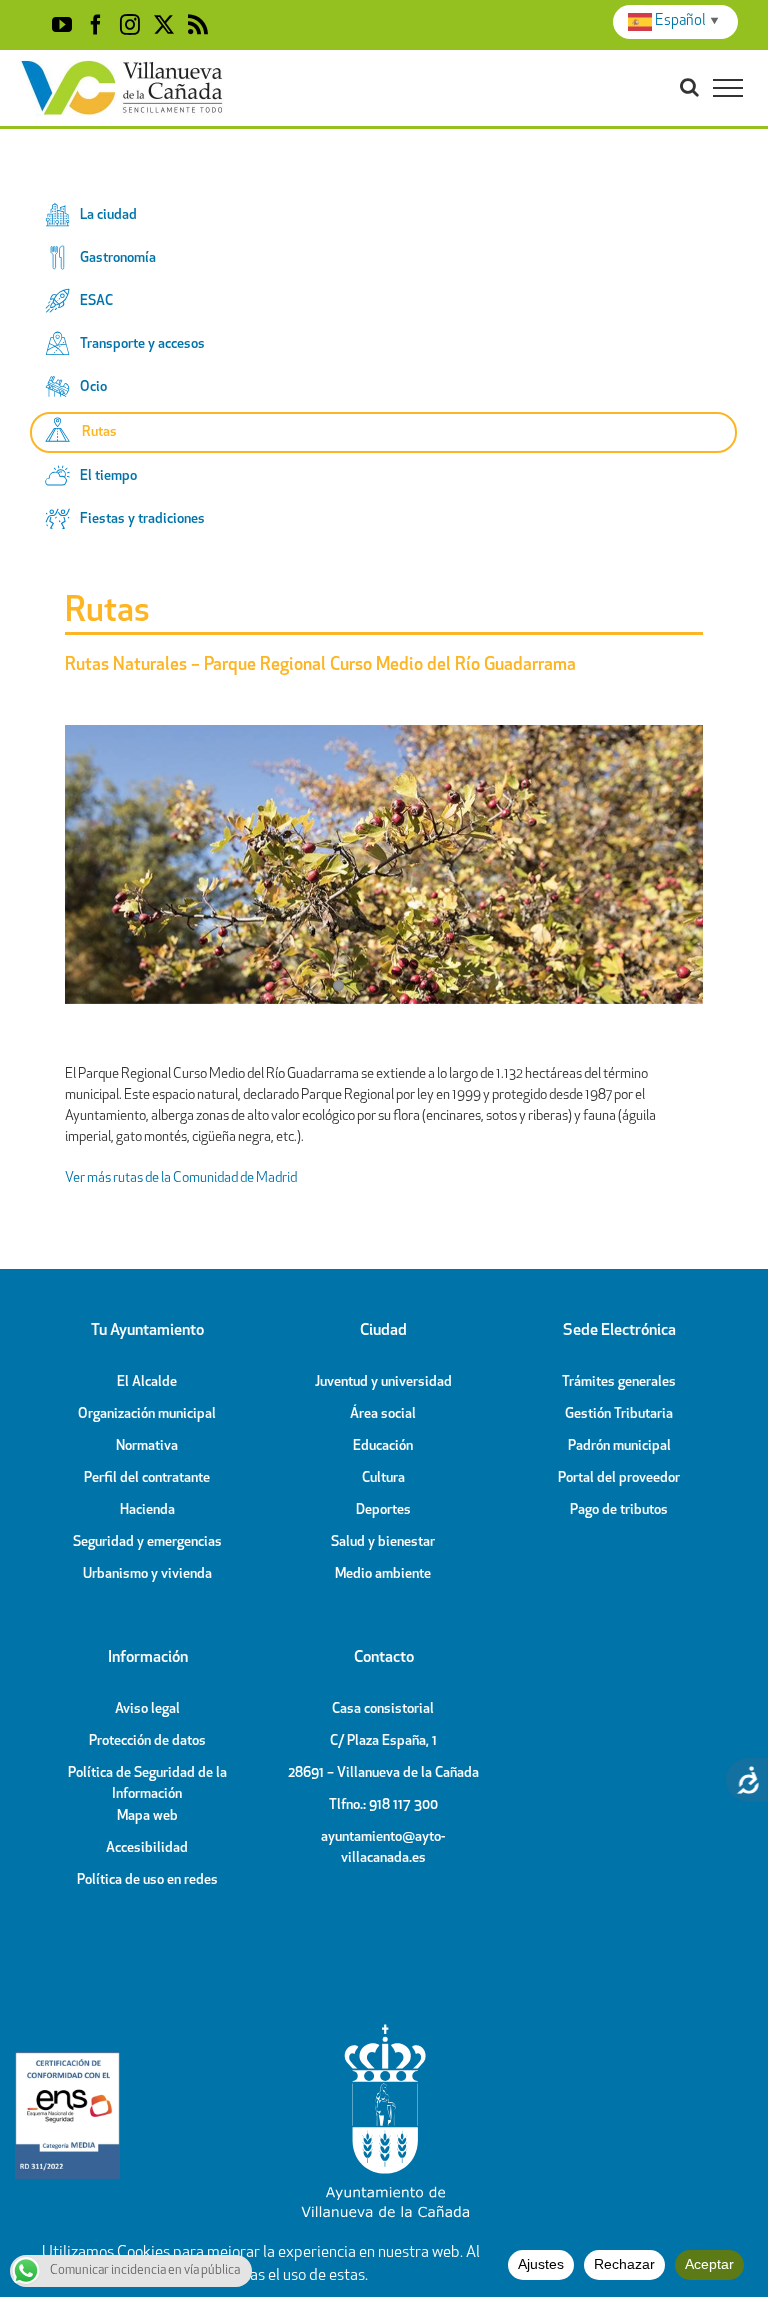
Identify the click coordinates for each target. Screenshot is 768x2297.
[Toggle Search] (689, 87)
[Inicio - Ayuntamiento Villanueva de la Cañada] (384, 2029)
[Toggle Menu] (728, 88)
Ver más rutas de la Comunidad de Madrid (181, 1178)
